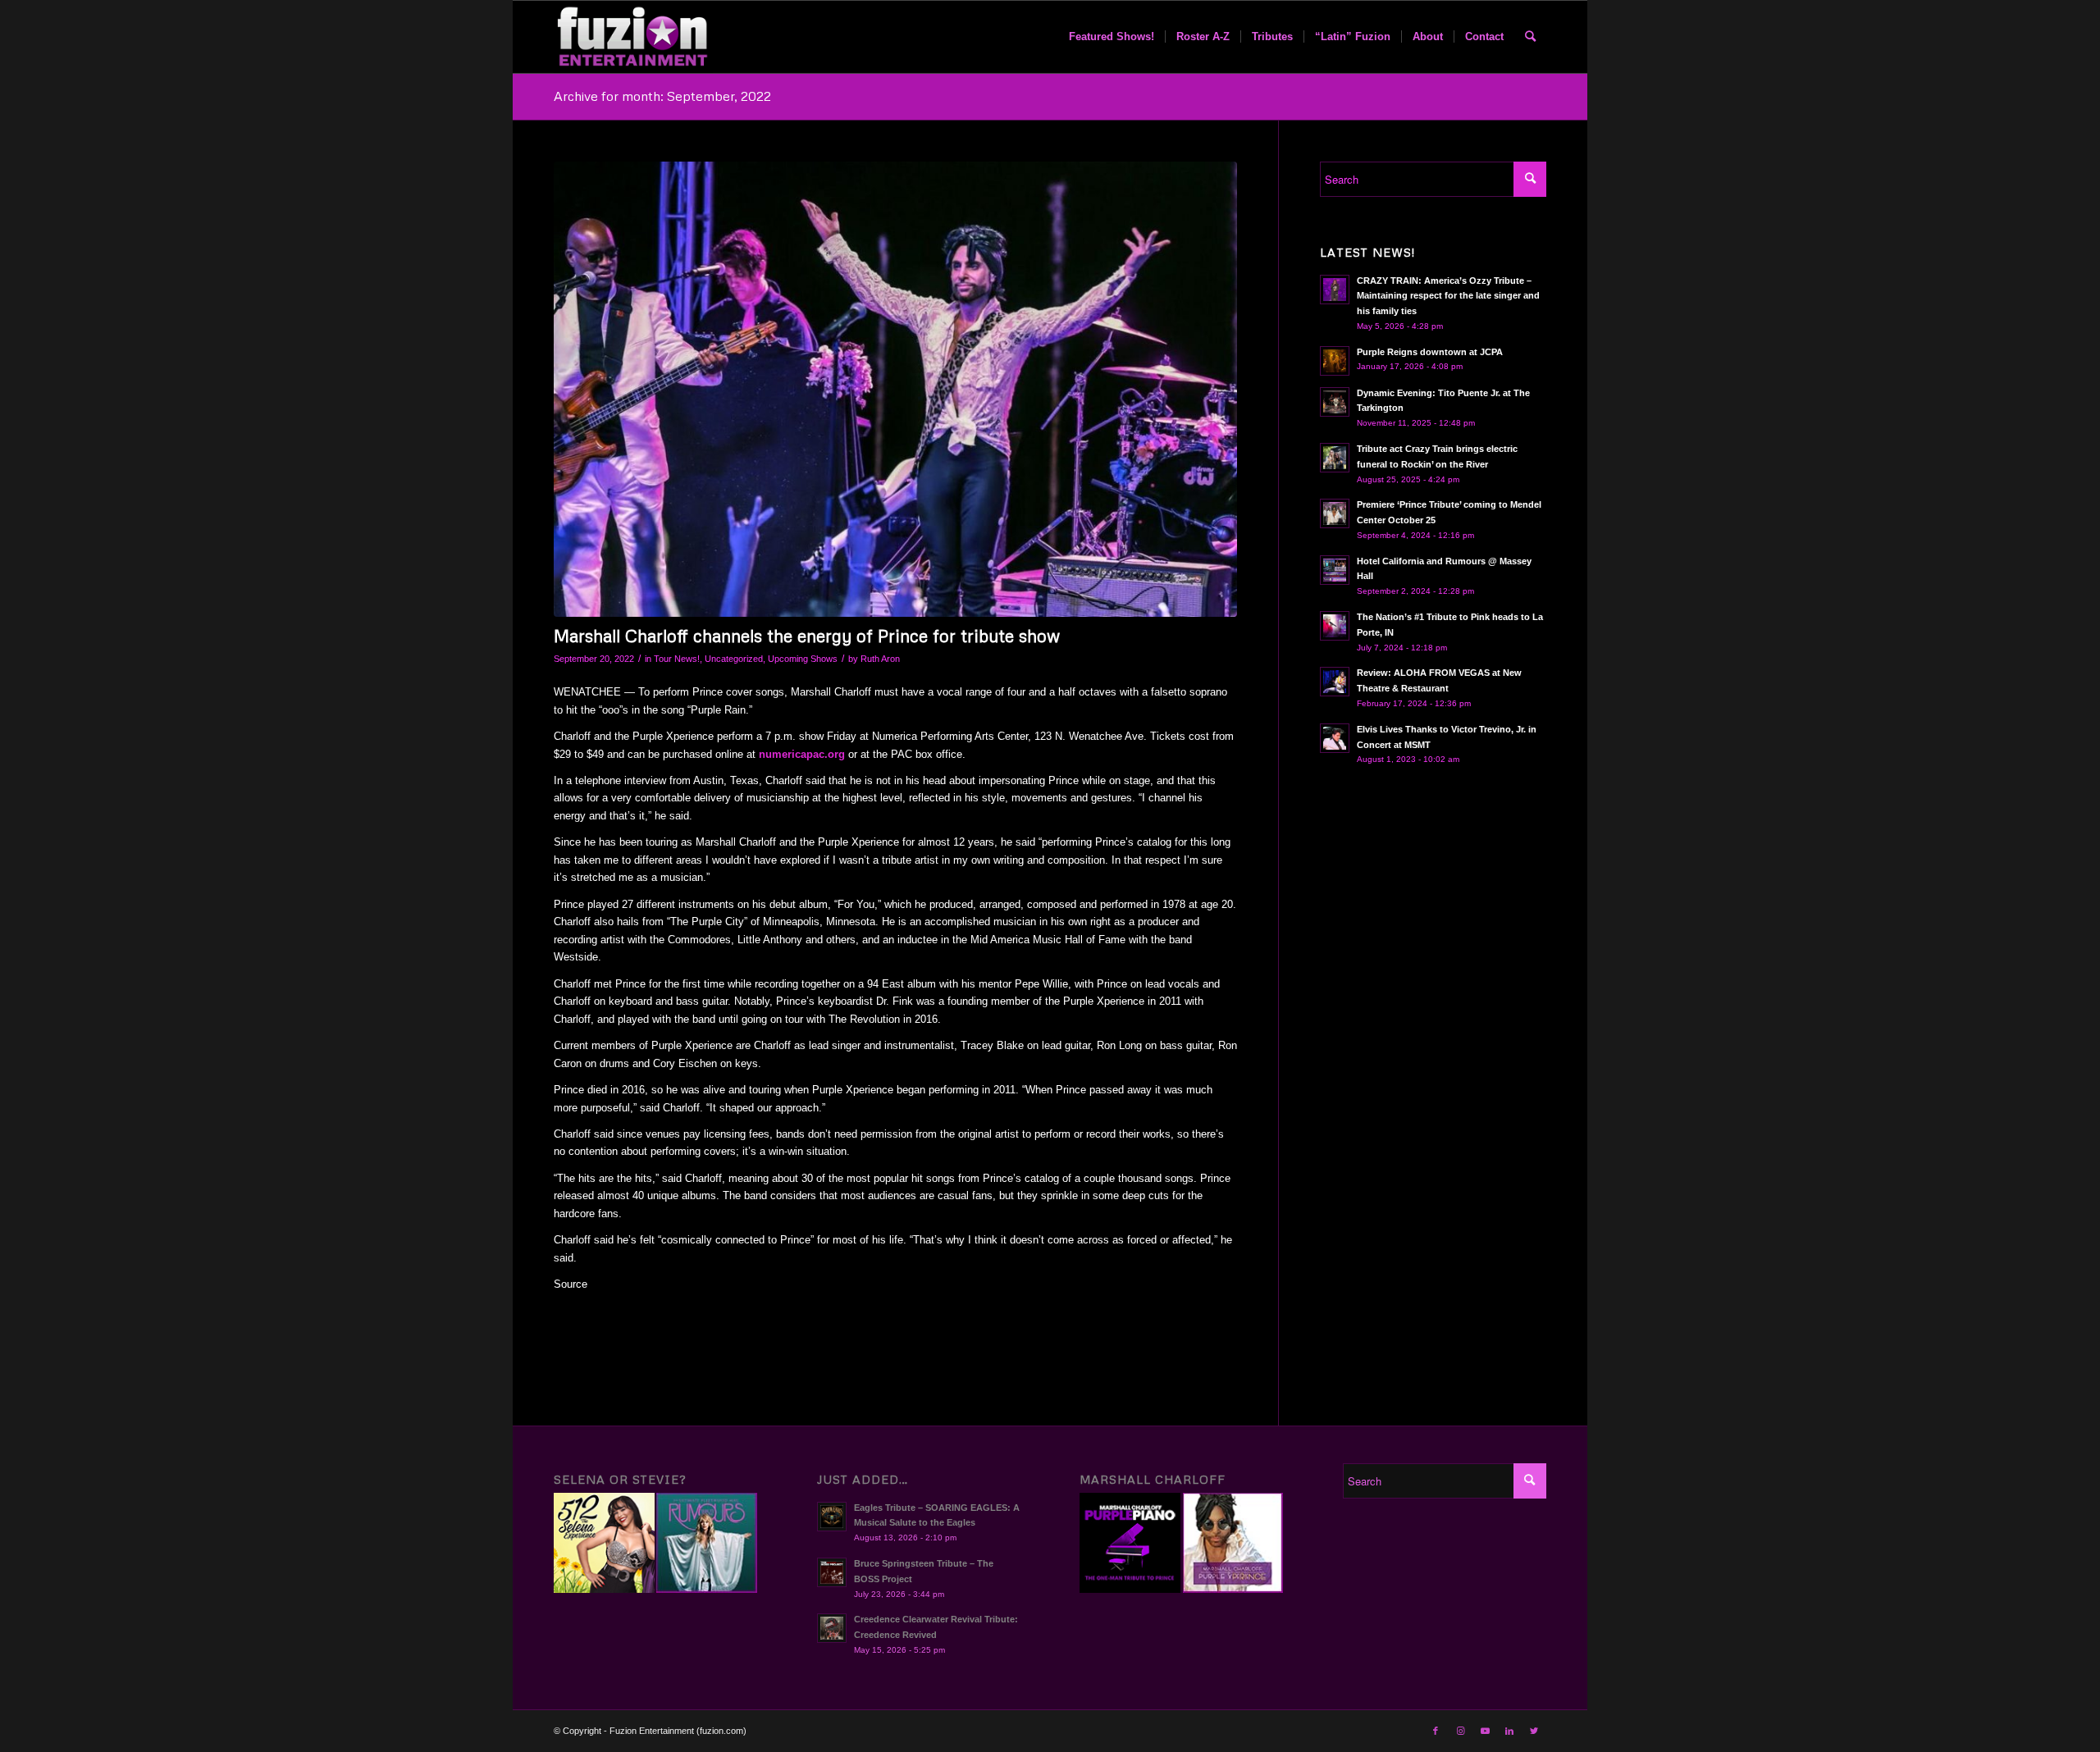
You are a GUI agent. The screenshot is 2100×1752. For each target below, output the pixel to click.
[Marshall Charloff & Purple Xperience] (895, 390)
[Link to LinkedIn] (1509, 1731)
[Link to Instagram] (1460, 1731)
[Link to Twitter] (1534, 1731)
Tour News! (677, 659)
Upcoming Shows (803, 659)
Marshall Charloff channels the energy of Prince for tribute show (807, 636)
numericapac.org (802, 754)
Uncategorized (734, 659)
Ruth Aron (880, 659)
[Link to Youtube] (1485, 1731)
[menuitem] (1112, 37)
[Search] (1530, 37)
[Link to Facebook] (1436, 1731)
